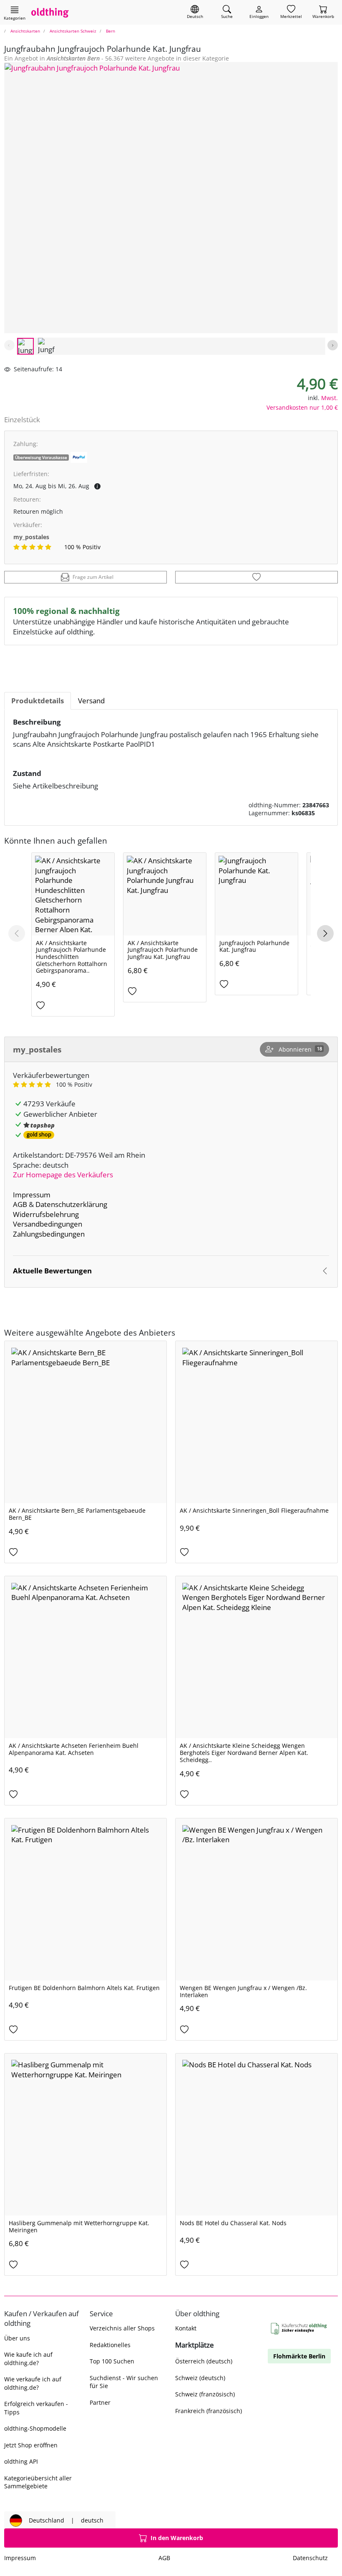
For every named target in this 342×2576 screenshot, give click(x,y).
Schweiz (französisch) (205, 2394)
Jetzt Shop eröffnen (31, 2445)
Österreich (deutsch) (204, 2361)
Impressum (32, 1195)
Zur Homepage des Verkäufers (63, 1175)
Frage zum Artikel (93, 577)
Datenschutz (310, 2558)
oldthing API (21, 2461)
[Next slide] (333, 345)
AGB (20, 1204)
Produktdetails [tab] (38, 701)
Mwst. (329, 398)
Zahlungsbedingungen (49, 1234)
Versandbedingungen (48, 1224)
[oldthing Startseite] (50, 12)
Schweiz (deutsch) (200, 2378)
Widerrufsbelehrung (46, 1214)
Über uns (17, 2338)
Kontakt (186, 2328)
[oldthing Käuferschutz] (299, 2329)
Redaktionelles (110, 2345)
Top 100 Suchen (112, 2361)
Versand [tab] (91, 701)
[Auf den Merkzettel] (256, 577)
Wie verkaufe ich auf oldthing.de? (33, 2383)
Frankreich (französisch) (209, 2411)
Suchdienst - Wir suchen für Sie (124, 2382)
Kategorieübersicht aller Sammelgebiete (38, 2482)
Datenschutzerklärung (71, 1204)
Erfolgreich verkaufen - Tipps (36, 2408)
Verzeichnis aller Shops (122, 2328)
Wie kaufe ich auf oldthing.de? (28, 2358)
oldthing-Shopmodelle (35, 2428)
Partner (100, 2402)
